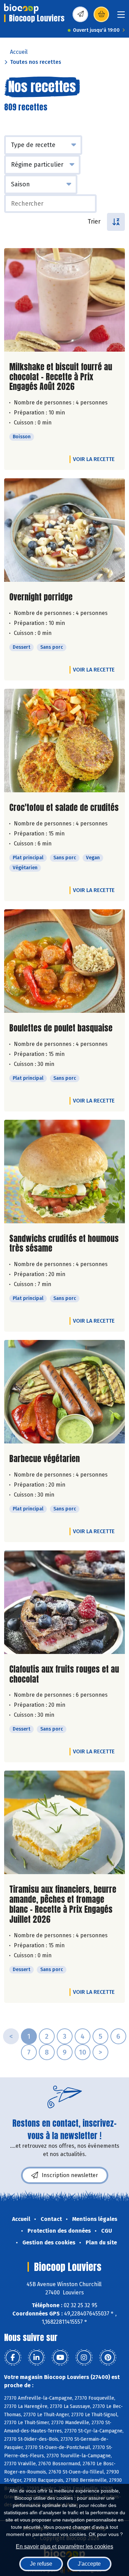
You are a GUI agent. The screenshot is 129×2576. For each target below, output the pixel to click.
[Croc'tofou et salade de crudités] (64, 741)
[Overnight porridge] (64, 530)
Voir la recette (94, 459)
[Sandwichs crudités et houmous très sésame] (64, 1172)
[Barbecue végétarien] (64, 1392)
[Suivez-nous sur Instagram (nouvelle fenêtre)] (84, 2358)
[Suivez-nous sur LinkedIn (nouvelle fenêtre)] (36, 2358)
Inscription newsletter (70, 2175)
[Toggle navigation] (121, 17)
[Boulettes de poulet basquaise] (64, 961)
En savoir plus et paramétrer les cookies (64, 2546)
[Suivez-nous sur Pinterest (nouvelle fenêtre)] (108, 2358)
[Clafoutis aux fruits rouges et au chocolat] (64, 1602)
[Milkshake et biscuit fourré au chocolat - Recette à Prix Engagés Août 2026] (64, 300)
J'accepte (89, 2564)
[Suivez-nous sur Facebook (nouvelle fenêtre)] (13, 2358)
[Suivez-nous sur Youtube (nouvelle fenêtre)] (60, 2358)
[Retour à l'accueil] (21, 9)
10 (83, 2052)
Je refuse (41, 2564)
